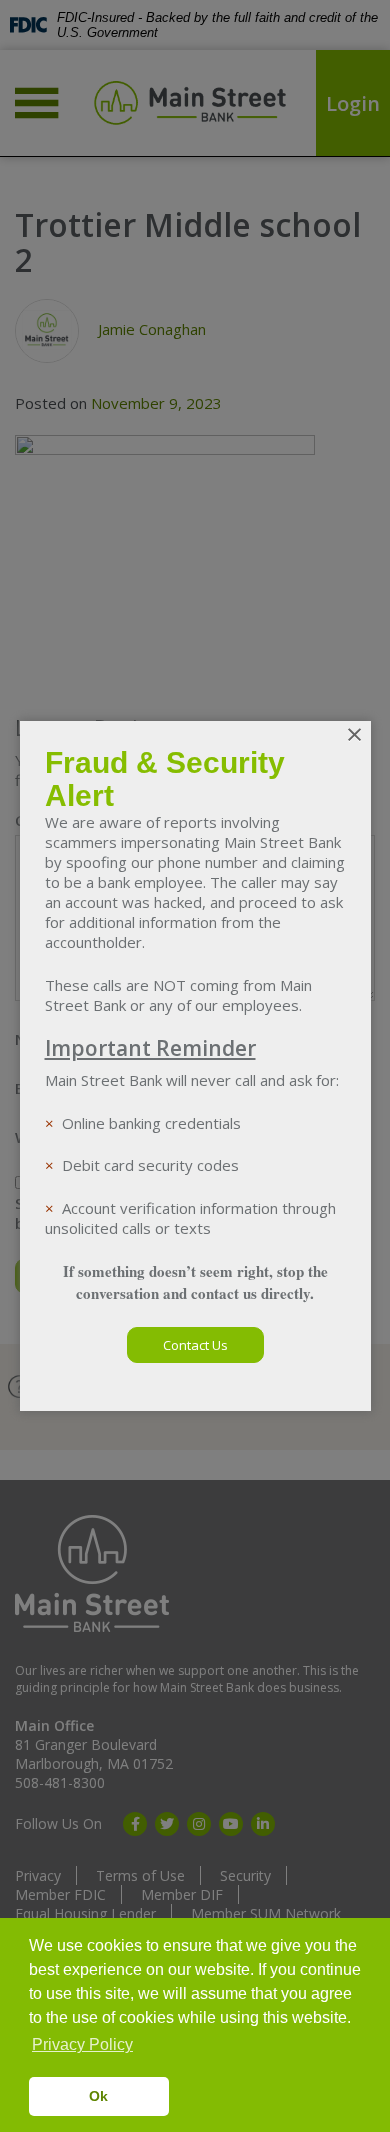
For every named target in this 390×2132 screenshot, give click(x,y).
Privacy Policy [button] (82, 2044)
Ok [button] (98, 2096)
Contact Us (195, 1345)
